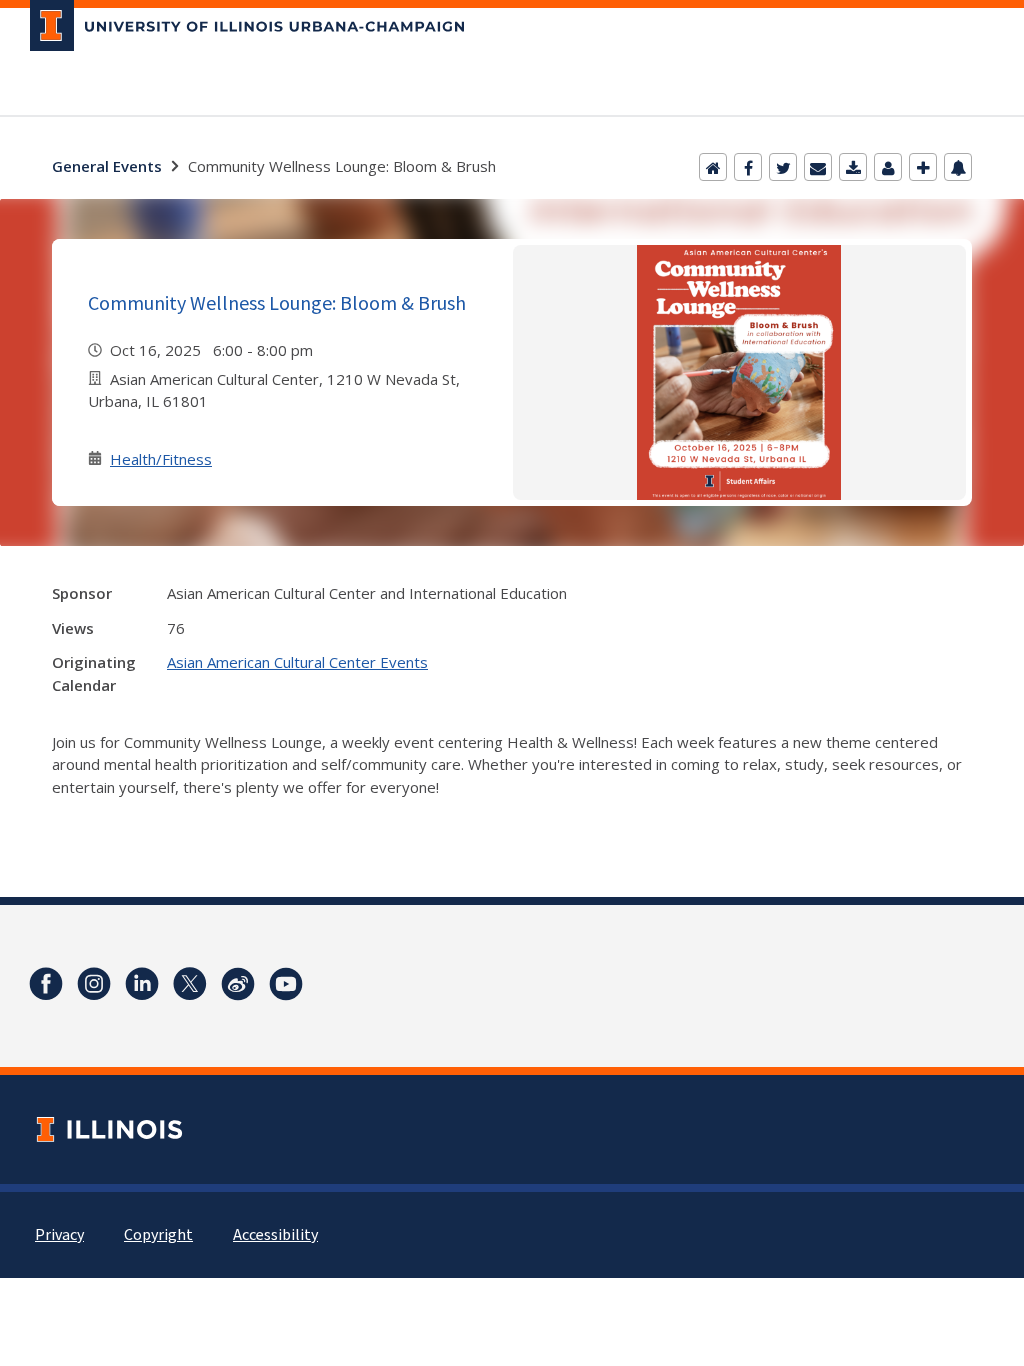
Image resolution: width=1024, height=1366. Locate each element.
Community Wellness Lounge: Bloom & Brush (277, 302)
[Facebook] (748, 167)
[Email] (818, 167)
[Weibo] (238, 984)
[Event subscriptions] (958, 167)
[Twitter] (783, 167)
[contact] (888, 167)
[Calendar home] (713, 167)
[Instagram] (94, 984)
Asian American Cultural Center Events (297, 662)
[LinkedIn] (142, 984)
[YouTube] (286, 984)
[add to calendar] (853, 167)
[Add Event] (923, 167)
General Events (107, 166)
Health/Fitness (161, 459)
